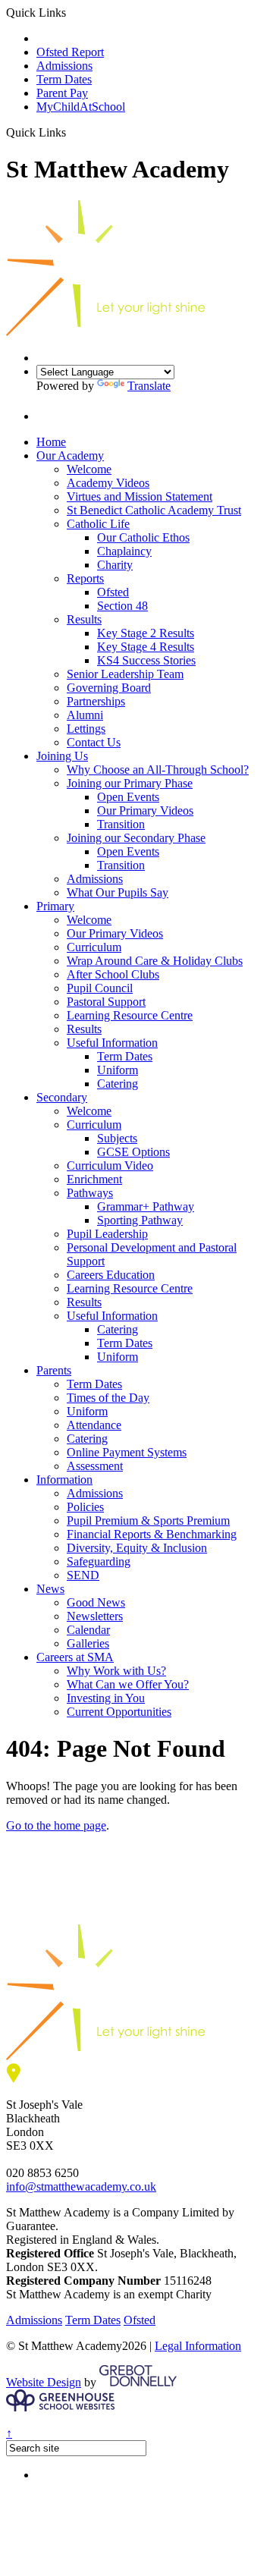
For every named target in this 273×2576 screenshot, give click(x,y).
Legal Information (198, 2346)
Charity (115, 565)
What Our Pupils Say (118, 892)
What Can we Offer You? (128, 1684)
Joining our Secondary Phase (136, 838)
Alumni (85, 715)
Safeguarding (99, 1561)
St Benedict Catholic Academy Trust (154, 510)
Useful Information (112, 1043)
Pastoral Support (106, 1002)
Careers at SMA (75, 1657)
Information (64, 1480)
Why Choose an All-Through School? (158, 770)
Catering (118, 1084)
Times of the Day (108, 1398)
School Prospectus (80, 38)
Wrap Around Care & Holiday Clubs (155, 961)
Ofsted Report (70, 52)
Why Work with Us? (116, 1671)
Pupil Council (100, 988)
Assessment (95, 1466)
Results (84, 619)
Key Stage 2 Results (146, 633)
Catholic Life (98, 524)
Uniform (118, 1070)
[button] (72, 132)
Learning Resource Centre (130, 1015)
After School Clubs (113, 974)
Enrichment (94, 1179)
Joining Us (62, 756)
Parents (54, 1370)
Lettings (86, 729)
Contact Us (94, 742)
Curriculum (94, 947)
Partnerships (96, 701)
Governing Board (109, 688)
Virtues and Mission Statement (140, 496)
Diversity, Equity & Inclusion (137, 1548)
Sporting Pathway (140, 1220)
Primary (55, 906)
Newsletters (95, 1616)
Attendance (94, 1425)
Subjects (117, 1138)
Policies (85, 1507)
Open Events (128, 797)
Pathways (90, 1193)
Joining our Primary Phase (130, 783)
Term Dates (64, 79)
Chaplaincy (124, 551)
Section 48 (122, 606)
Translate (149, 386)
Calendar (88, 1630)
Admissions (64, 66)
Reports (85, 578)
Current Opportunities (119, 1712)
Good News (96, 1602)
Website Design (44, 2382)
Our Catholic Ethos (143, 537)
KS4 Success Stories (146, 660)
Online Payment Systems (127, 1452)
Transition (121, 824)
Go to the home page (56, 1825)
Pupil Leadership (107, 1234)
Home (51, 442)
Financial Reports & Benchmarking (152, 1534)
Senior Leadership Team (125, 674)
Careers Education (111, 1275)
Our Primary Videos (145, 810)
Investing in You (106, 1698)
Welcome (89, 469)
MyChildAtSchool (81, 107)
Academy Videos (108, 483)
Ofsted (113, 592)
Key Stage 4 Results (146, 647)
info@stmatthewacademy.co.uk (81, 2186)
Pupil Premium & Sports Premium (148, 1520)
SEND (83, 1575)
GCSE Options (133, 1152)
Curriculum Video (110, 1165)
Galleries (88, 1643)
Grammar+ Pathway (146, 1206)
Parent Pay (62, 93)
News (50, 1589)
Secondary (62, 1097)
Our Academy (70, 456)
